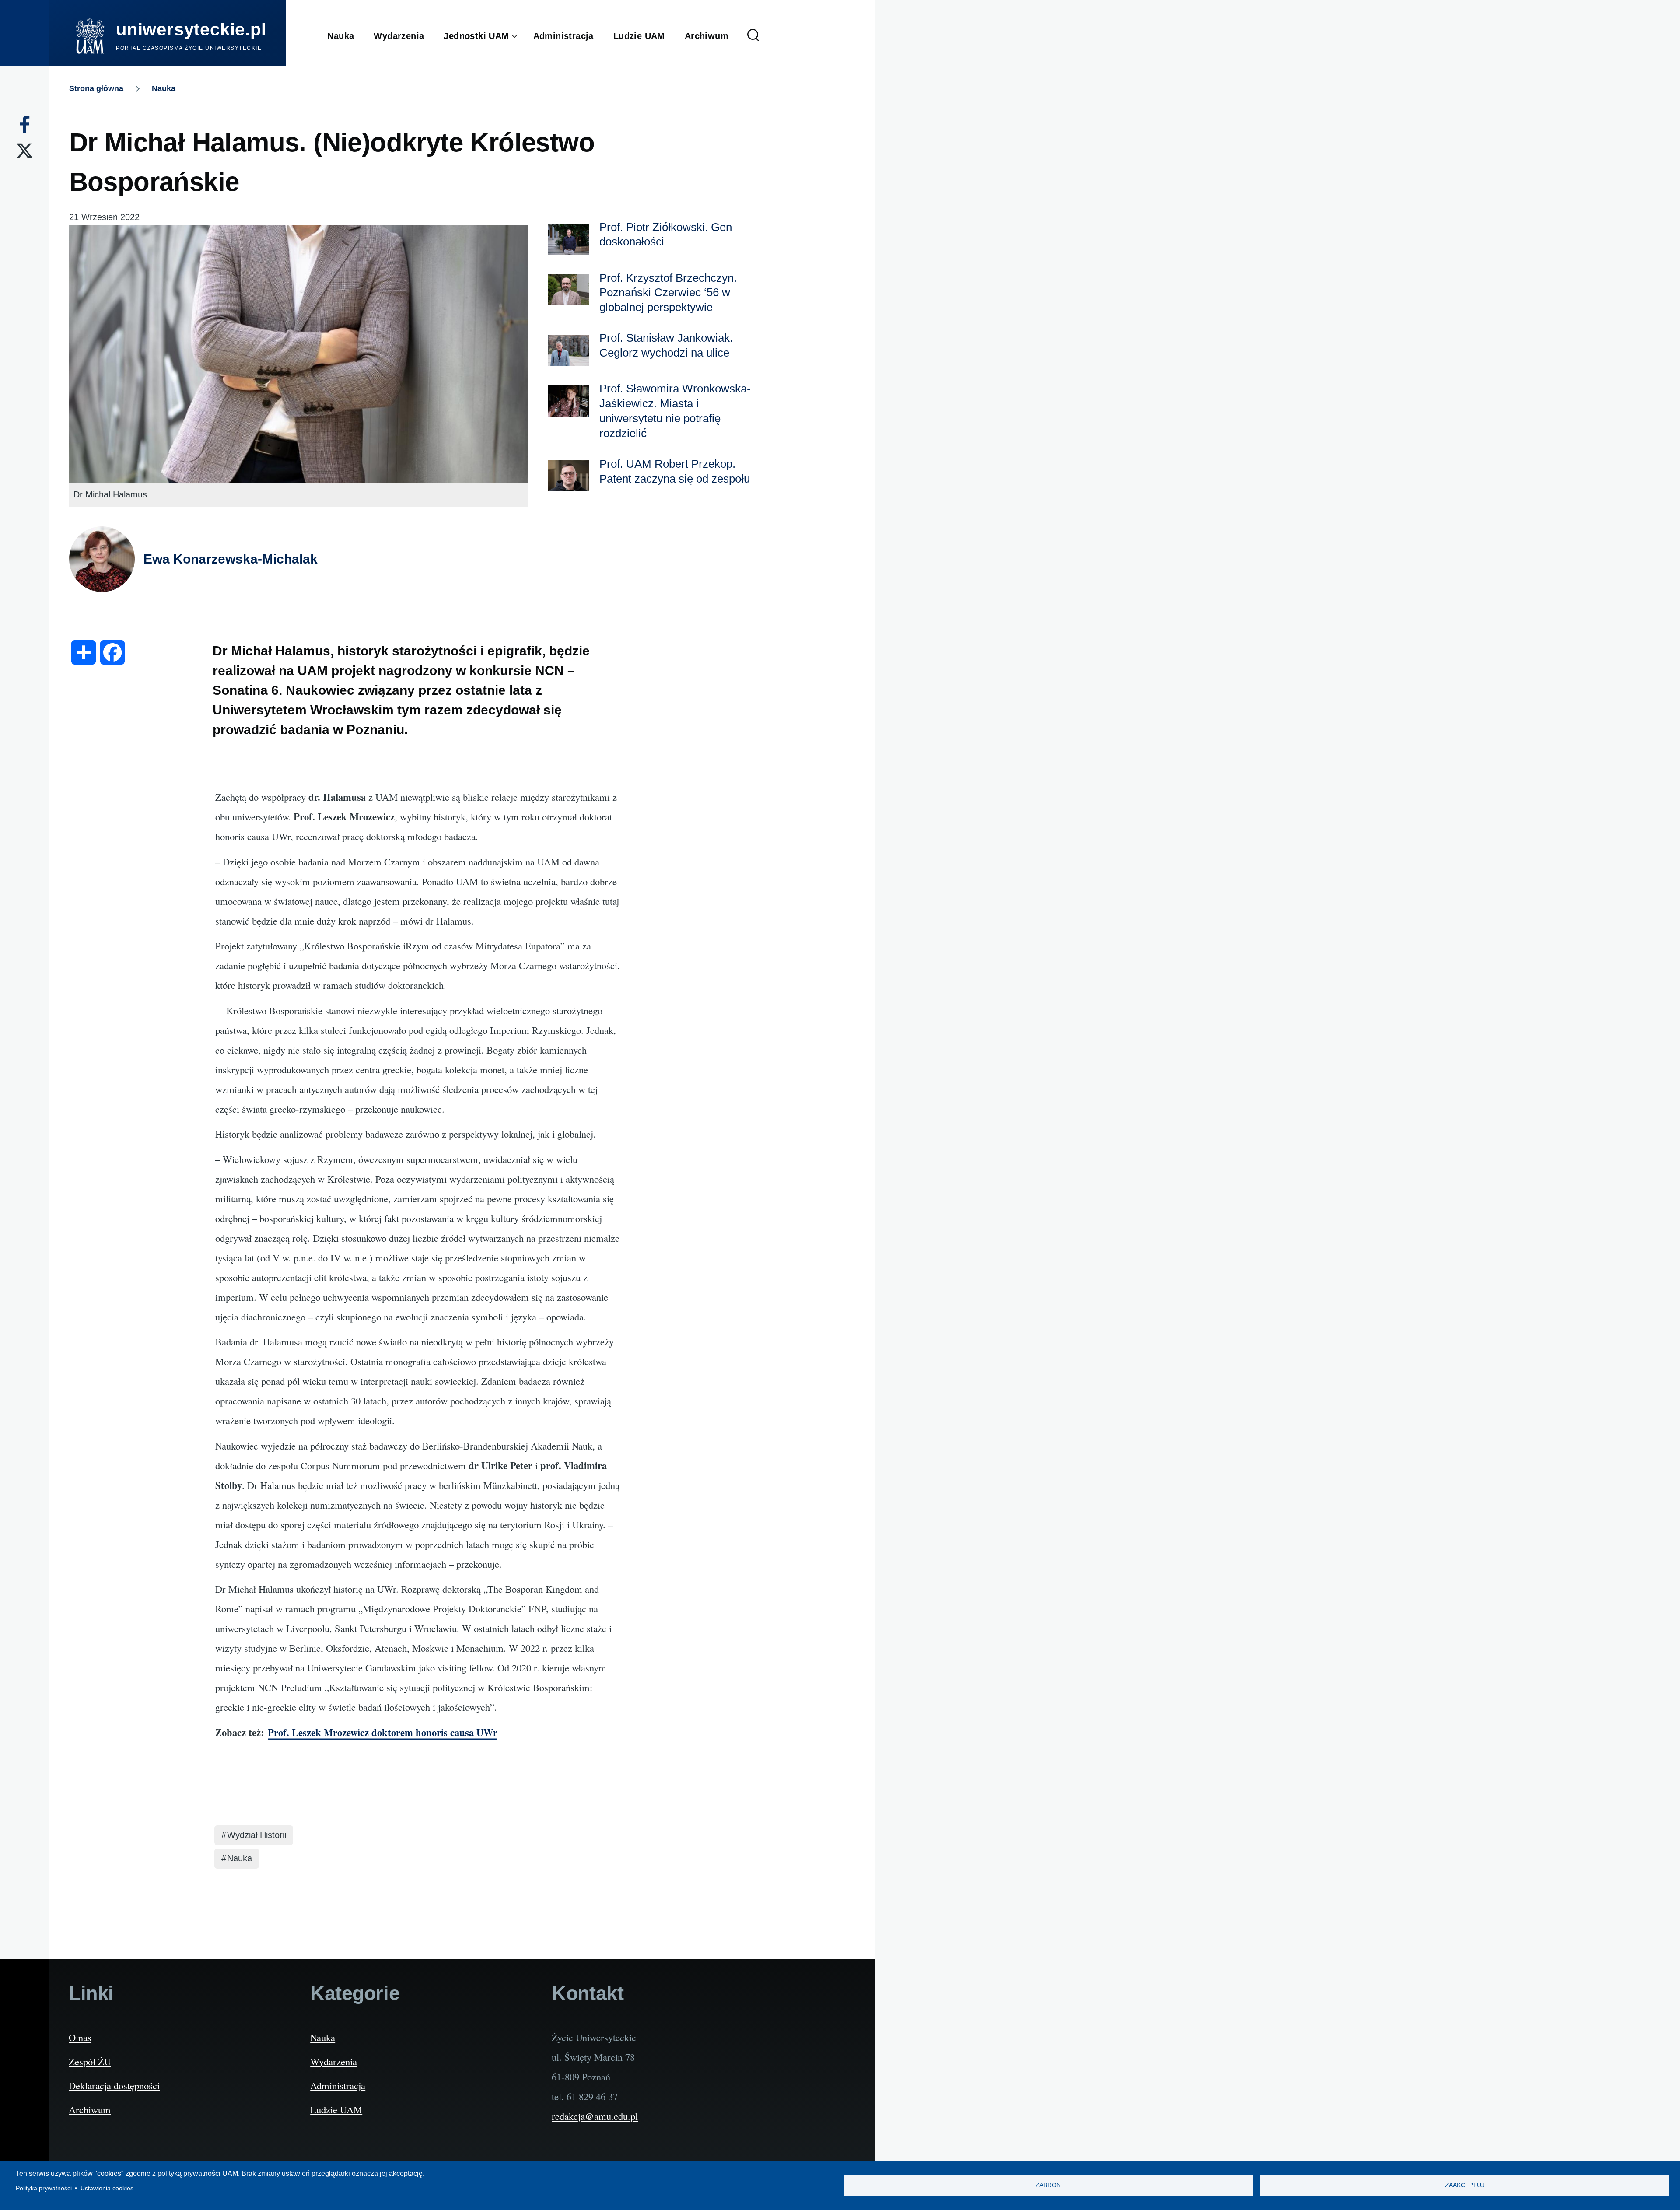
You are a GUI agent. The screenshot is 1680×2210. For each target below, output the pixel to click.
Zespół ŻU (90, 2061)
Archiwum (90, 2109)
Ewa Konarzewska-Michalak (231, 559)
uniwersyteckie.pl (191, 29)
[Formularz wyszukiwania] (753, 36)
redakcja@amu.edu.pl (595, 2116)
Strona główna (96, 88)
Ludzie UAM (336, 2109)
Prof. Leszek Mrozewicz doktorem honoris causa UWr (383, 1732)
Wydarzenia (334, 2061)
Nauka (164, 88)
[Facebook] (25, 124)
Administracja (338, 2085)
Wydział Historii (257, 1835)
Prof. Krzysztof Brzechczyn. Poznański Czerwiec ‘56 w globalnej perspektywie (668, 293)
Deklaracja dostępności (114, 2085)
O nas (80, 2037)
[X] (24, 151)
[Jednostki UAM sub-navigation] (521, 36)
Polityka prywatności (44, 2188)
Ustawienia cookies (107, 2188)
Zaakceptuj (1465, 2185)
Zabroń (1048, 2185)
